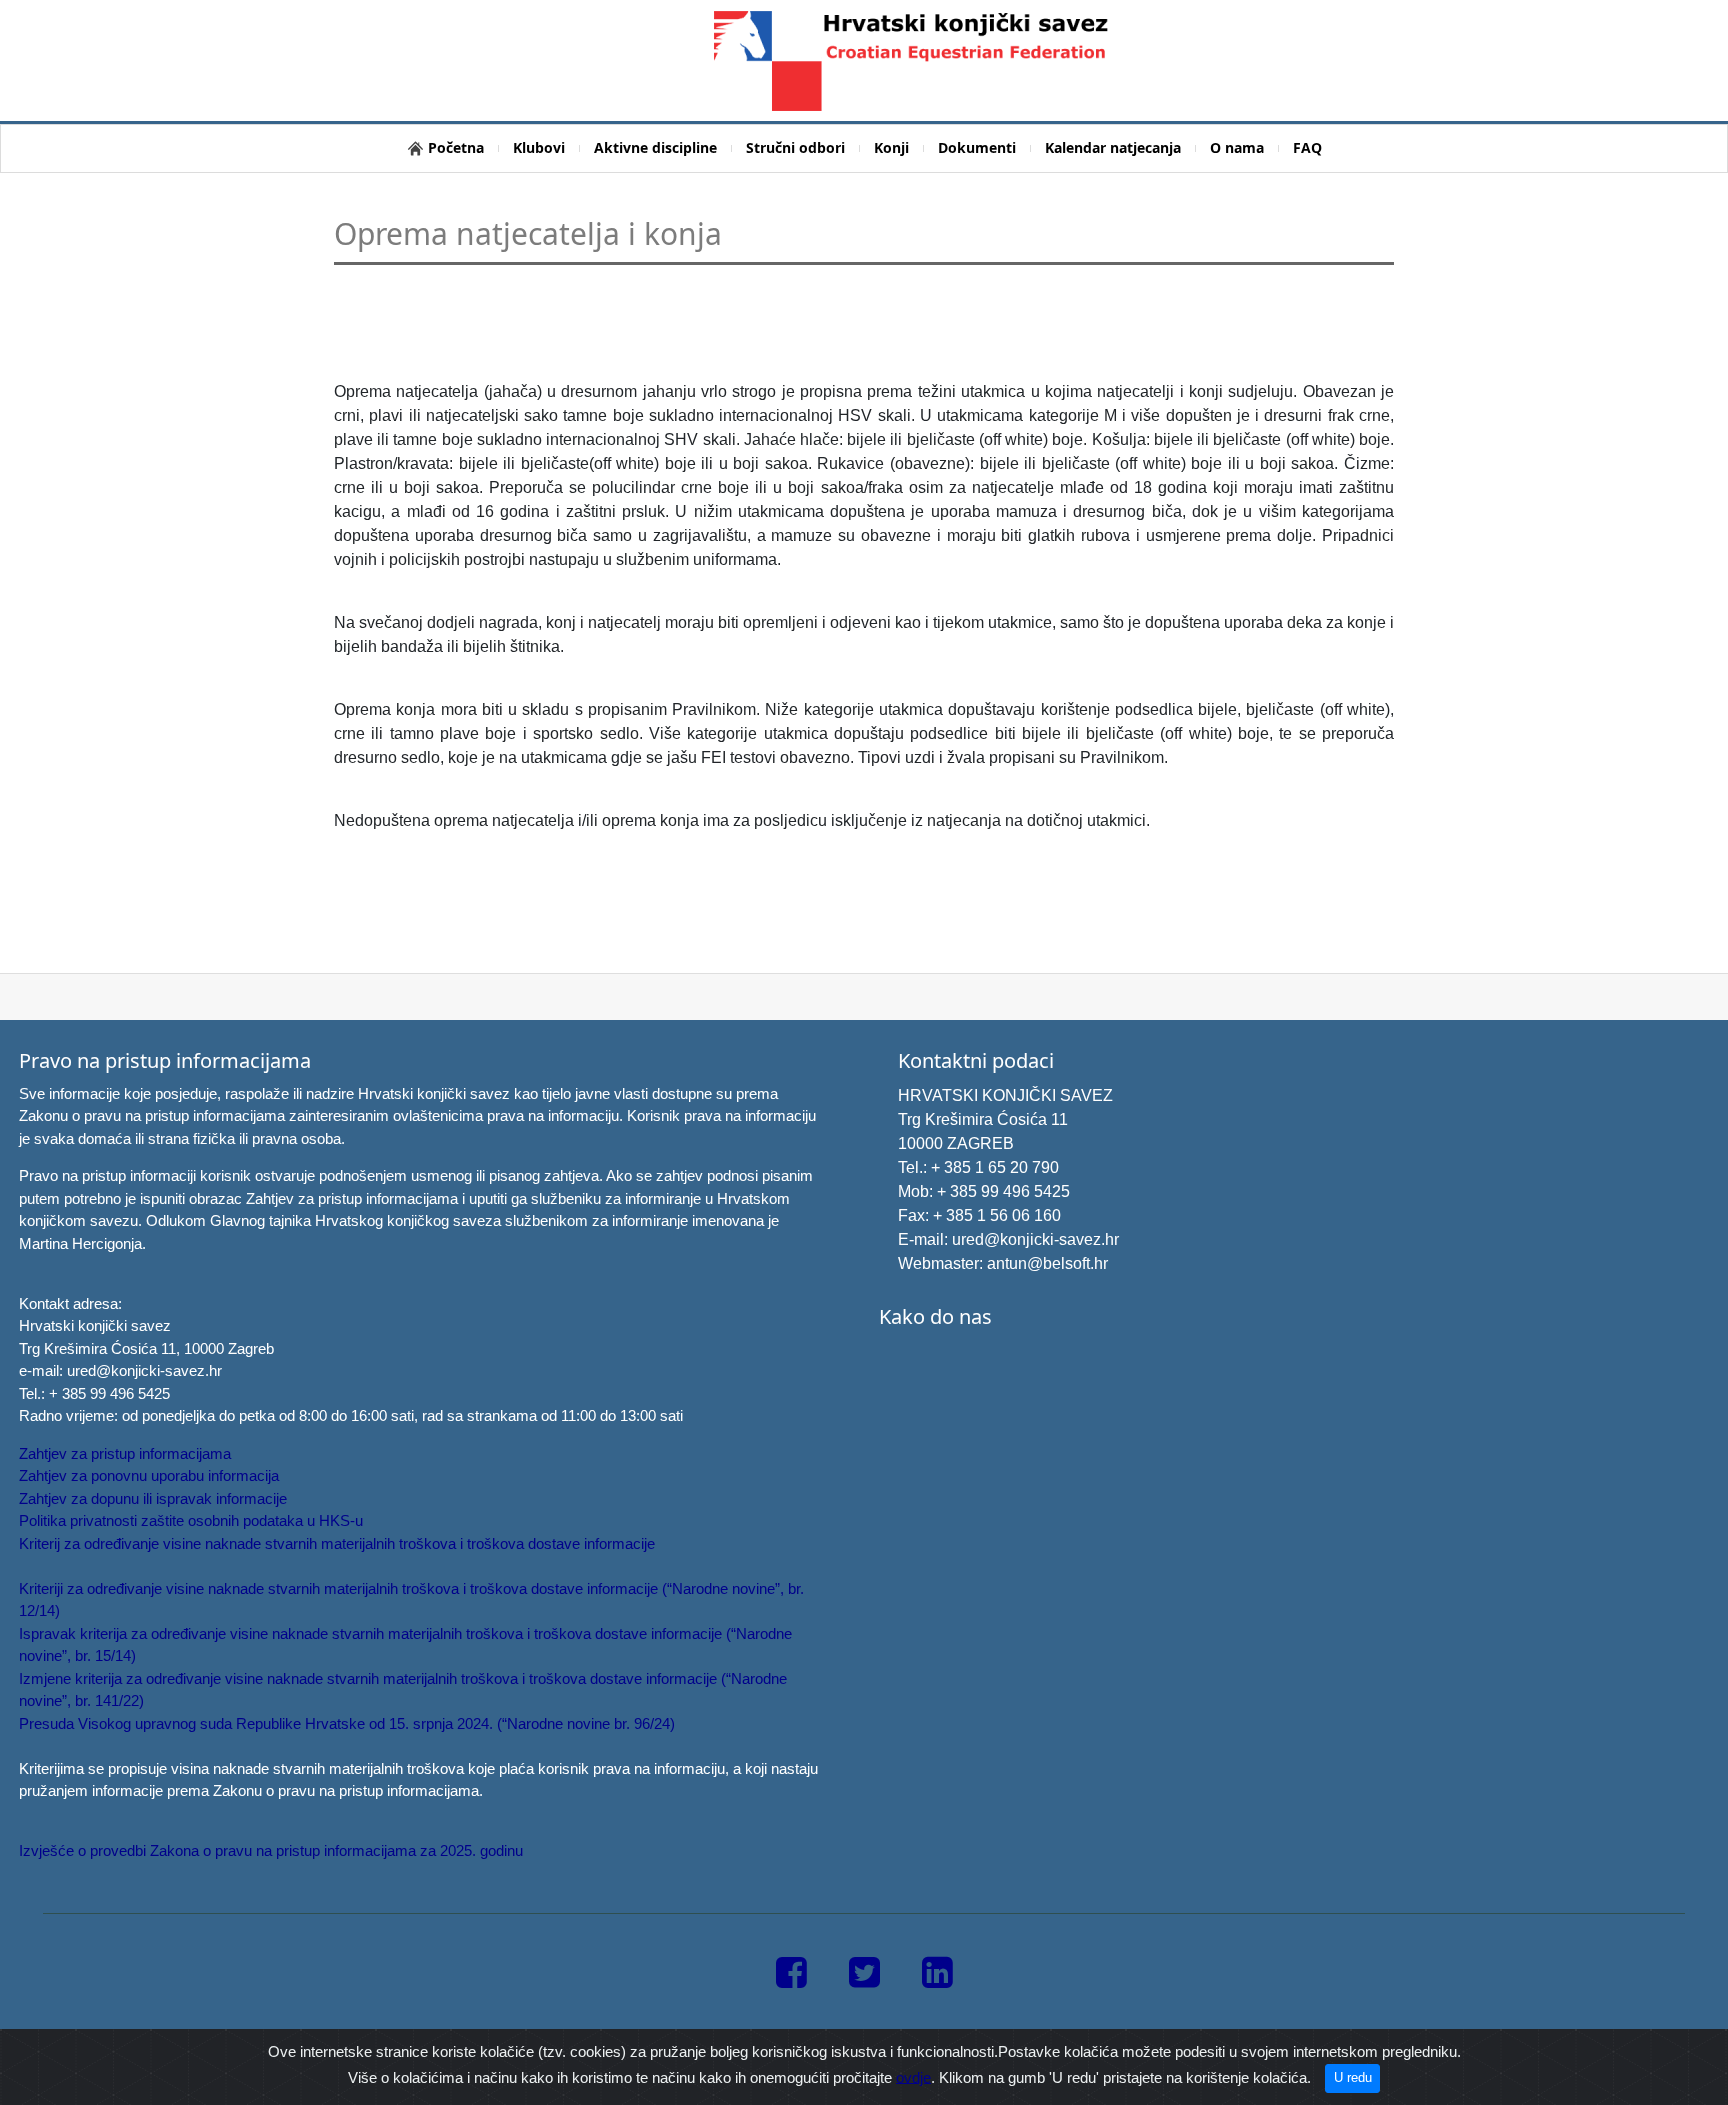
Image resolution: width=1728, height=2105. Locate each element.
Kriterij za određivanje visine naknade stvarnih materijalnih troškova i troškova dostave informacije (337, 1543)
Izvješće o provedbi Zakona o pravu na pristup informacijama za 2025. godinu (271, 1850)
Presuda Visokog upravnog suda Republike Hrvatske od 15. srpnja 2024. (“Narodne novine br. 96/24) (347, 1723)
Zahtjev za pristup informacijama (125, 1453)
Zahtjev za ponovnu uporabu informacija (149, 1475)
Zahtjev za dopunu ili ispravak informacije (153, 1498)
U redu (1353, 2077)
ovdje (913, 2076)
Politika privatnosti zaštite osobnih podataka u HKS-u (191, 1520)
